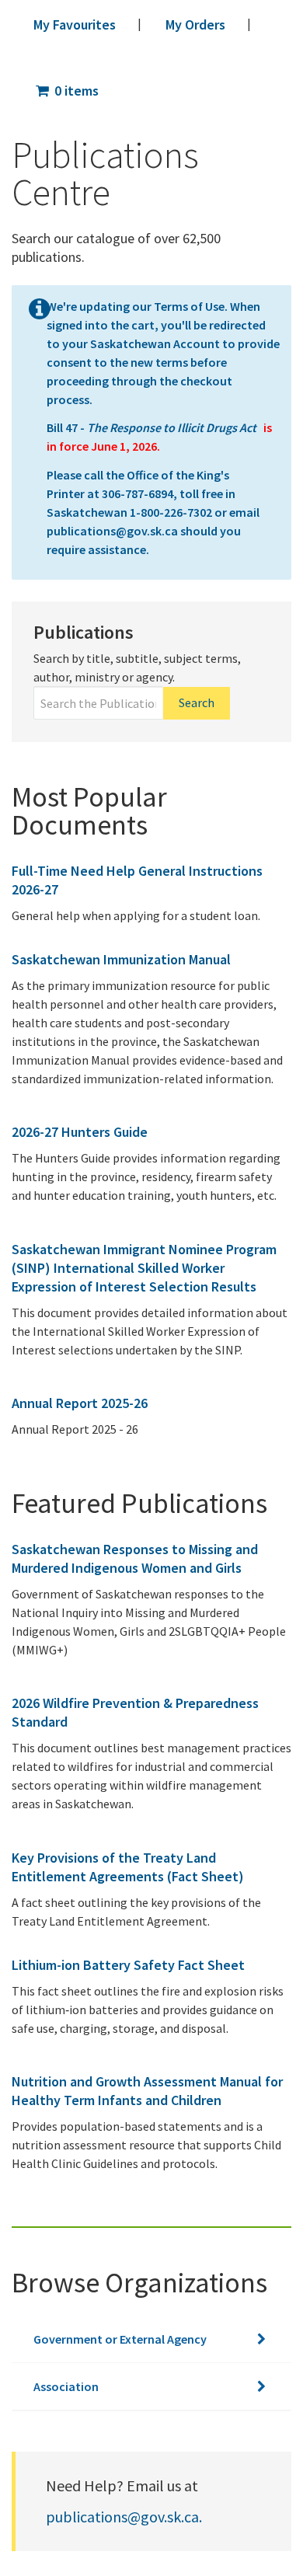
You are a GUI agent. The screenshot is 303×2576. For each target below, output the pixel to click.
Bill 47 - (153, 427)
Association (66, 2386)
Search (197, 702)
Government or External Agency (120, 2339)
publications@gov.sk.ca (112, 531)
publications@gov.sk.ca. (124, 2517)
